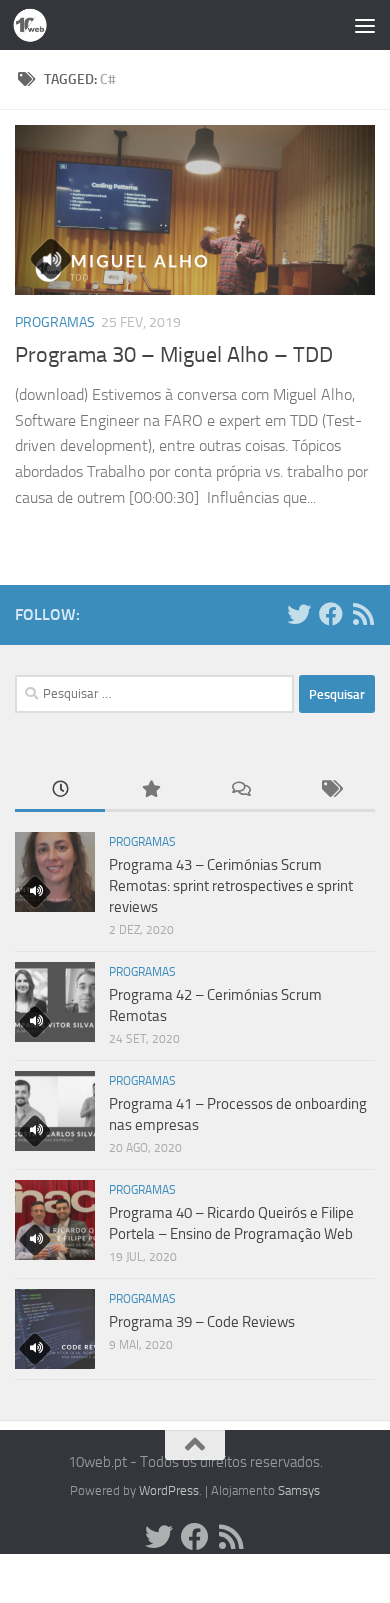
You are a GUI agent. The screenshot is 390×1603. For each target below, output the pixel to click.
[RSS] (363, 614)
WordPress (169, 1490)
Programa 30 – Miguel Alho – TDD (174, 355)
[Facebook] (331, 614)
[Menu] (365, 25)
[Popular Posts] (150, 790)
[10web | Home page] (35, 25)
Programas (55, 322)
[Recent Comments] (240, 790)
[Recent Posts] (60, 790)
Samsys (299, 1490)
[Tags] (330, 790)
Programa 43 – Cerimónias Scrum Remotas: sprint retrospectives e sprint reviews (231, 886)
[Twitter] (299, 614)
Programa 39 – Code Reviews (202, 1322)
